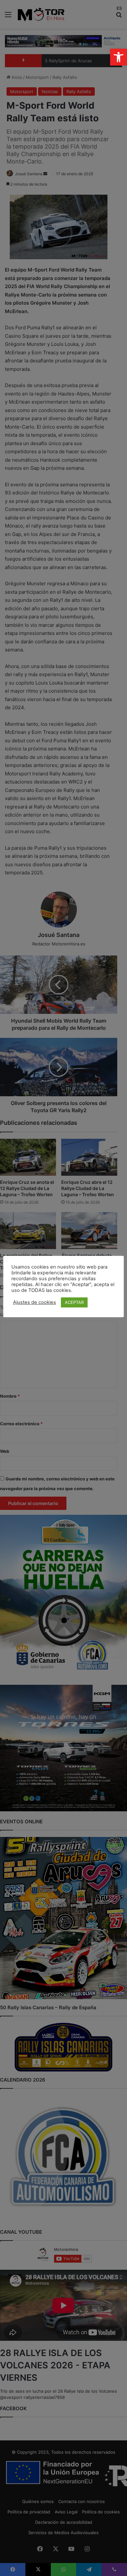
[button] (119, 57)
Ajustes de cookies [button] (35, 1302)
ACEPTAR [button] (74, 1302)
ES (119, 8)
